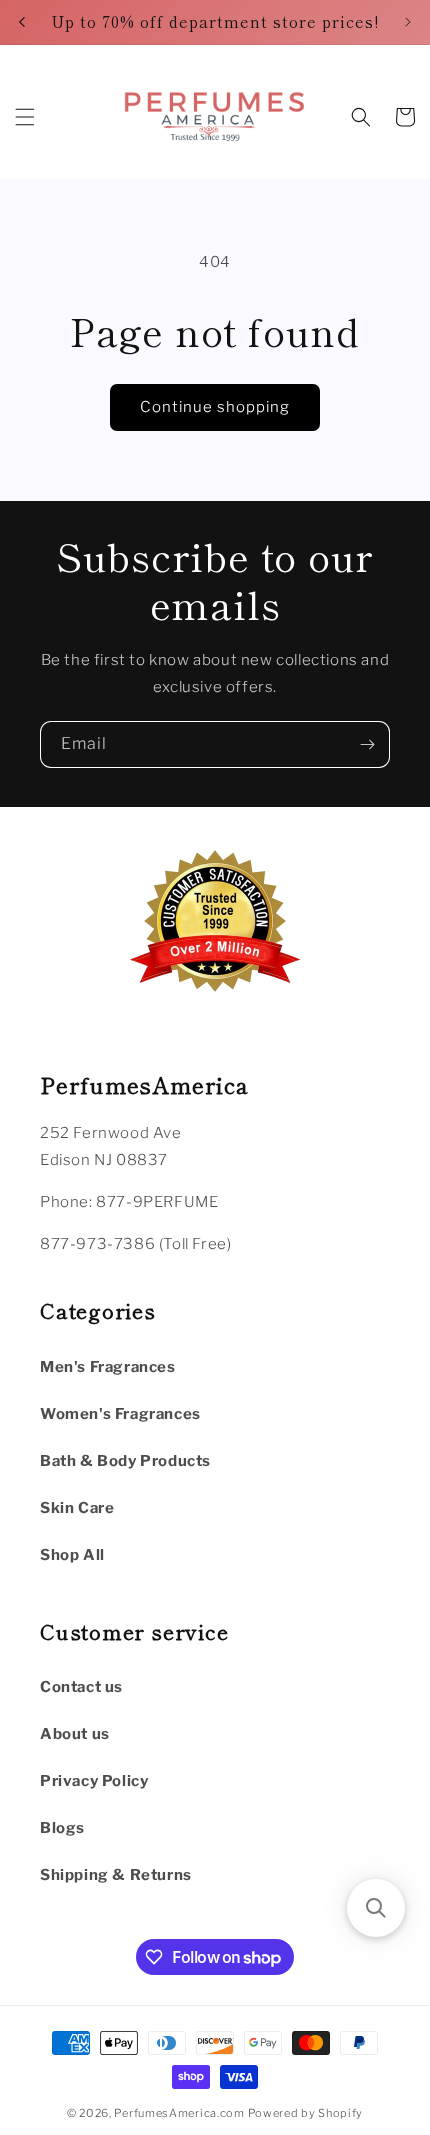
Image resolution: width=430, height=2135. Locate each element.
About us (75, 1734)
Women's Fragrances (120, 1414)
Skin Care (77, 1508)
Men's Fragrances (108, 1367)
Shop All (72, 1555)
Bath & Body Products (125, 1461)
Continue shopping (215, 407)
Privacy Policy (94, 1781)
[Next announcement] (408, 22)
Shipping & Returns (116, 1875)
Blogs (62, 1828)
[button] (25, 117)
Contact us (81, 1687)
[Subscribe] (367, 744)
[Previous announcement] (22, 22)
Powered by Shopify (306, 2113)
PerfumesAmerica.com (179, 2113)
